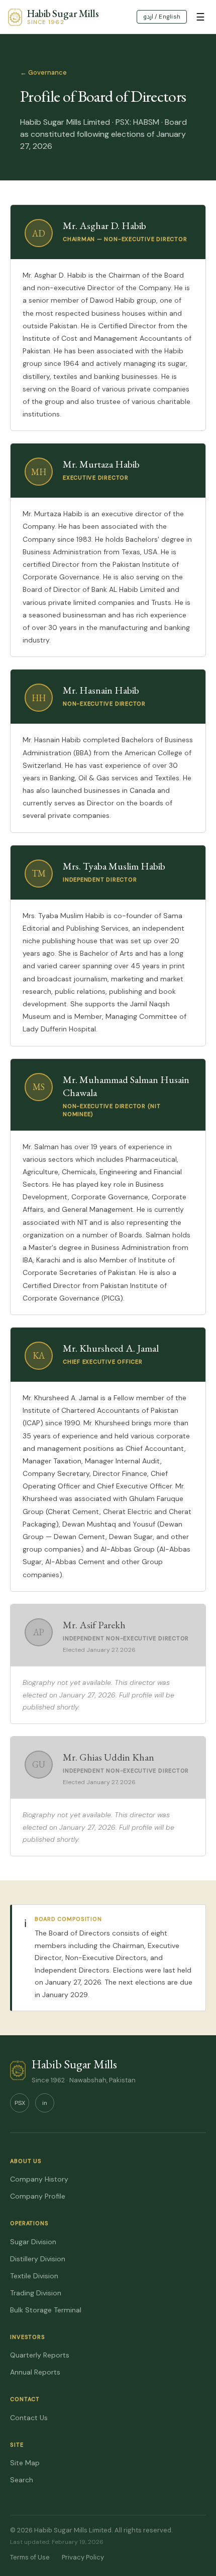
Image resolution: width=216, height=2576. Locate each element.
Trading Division (36, 2293)
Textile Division (34, 2276)
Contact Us (29, 2418)
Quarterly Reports (40, 2355)
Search (22, 2480)
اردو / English (162, 17)
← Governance (43, 72)
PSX (20, 2103)
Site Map (25, 2463)
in (45, 2103)
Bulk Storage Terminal (46, 2310)
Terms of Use (30, 2557)
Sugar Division (33, 2242)
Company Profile (38, 2196)
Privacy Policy (83, 2557)
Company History (39, 2179)
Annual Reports (35, 2372)
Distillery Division (38, 2259)
